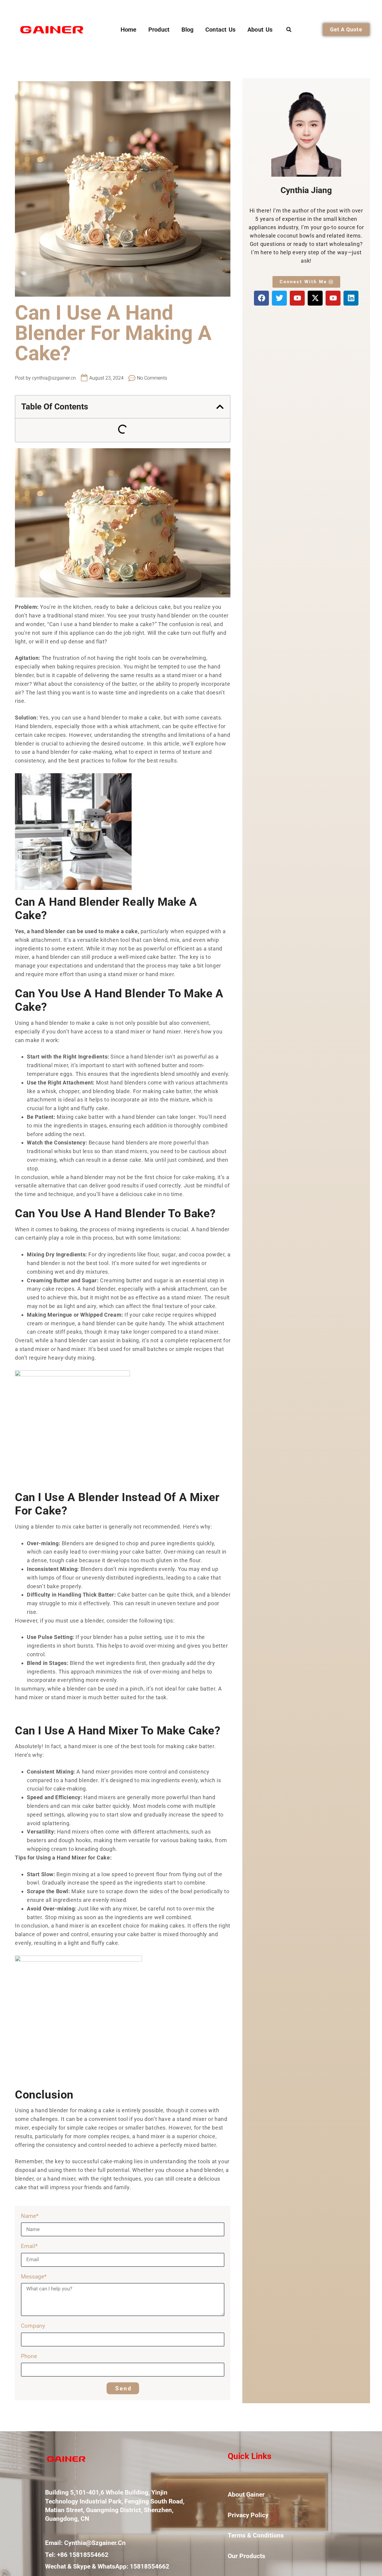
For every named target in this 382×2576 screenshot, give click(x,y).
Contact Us (220, 30)
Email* (29, 2246)
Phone (29, 2356)
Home (128, 30)
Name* (30, 2216)
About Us (260, 30)
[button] (289, 29)
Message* (34, 2277)
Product (159, 30)
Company (33, 2326)
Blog (187, 30)
